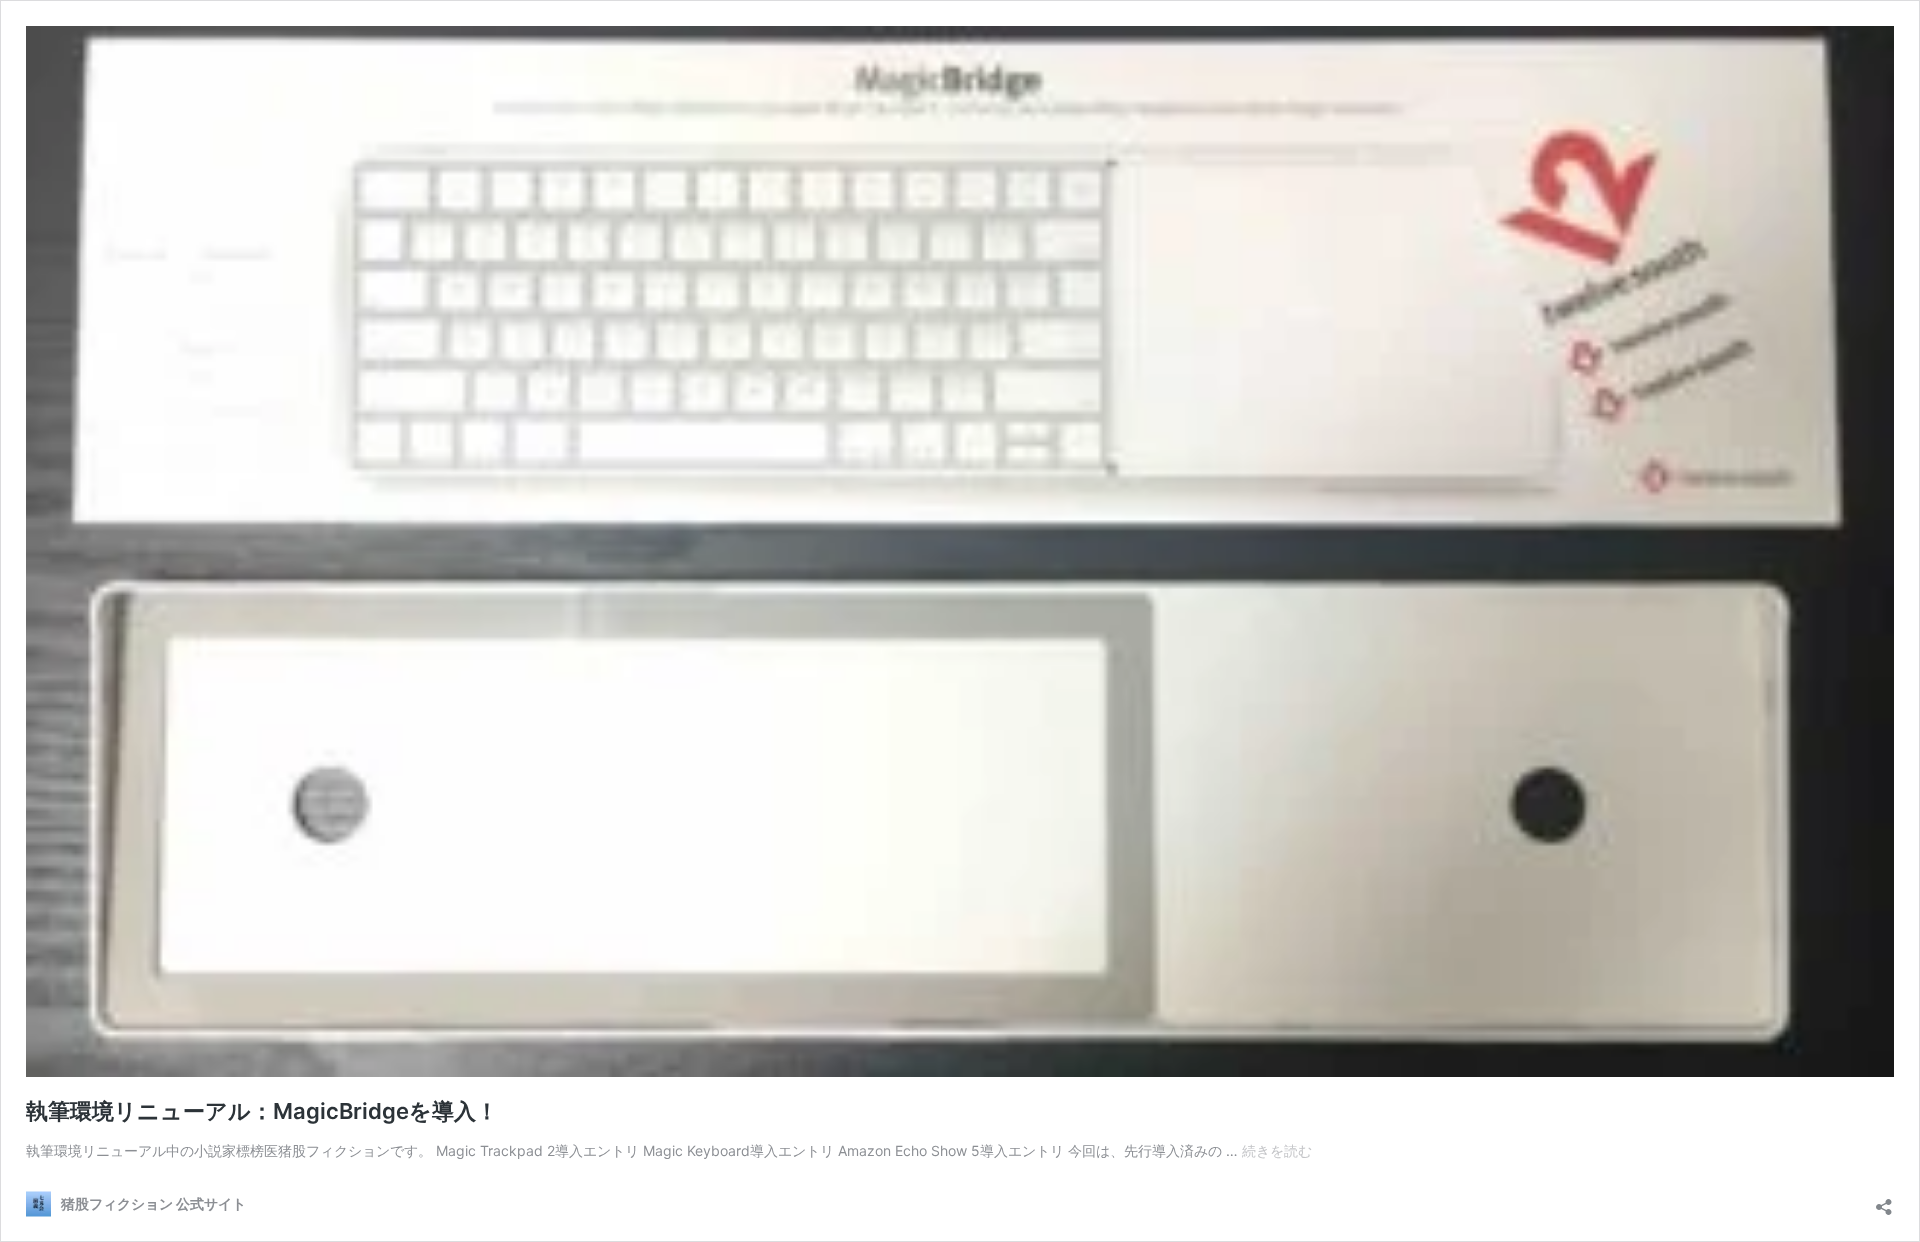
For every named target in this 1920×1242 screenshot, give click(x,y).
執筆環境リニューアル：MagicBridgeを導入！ (262, 1111)
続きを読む (1277, 1150)
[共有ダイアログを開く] (1884, 1201)
